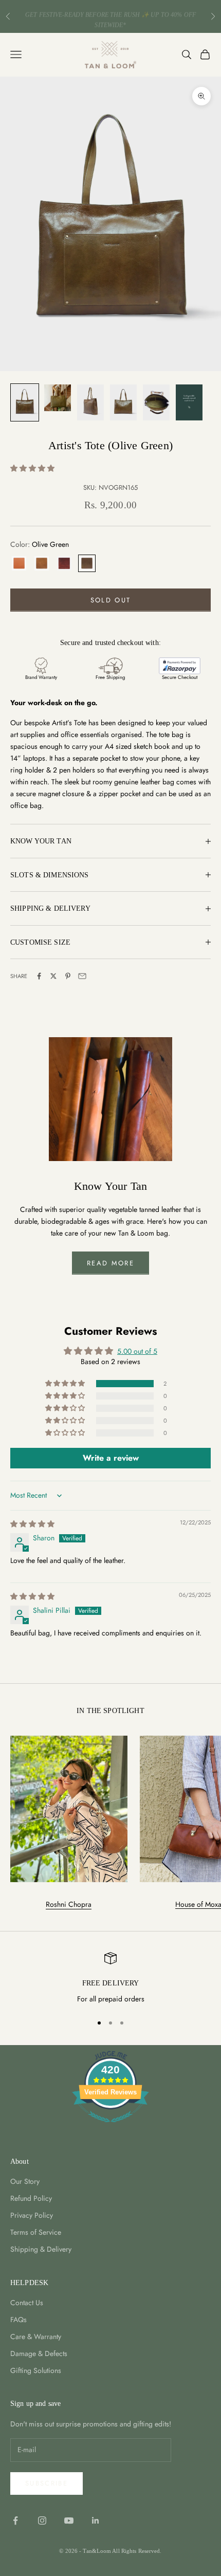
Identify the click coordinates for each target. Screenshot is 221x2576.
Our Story (25, 2181)
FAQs (19, 2320)
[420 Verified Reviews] (110, 2128)
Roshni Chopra (69, 1904)
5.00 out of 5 (137, 1351)
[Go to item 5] (156, 402)
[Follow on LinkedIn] (96, 2520)
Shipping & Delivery (41, 2249)
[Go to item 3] (90, 402)
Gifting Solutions (36, 2370)
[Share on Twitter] (53, 976)
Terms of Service (36, 2232)
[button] (32, 468)
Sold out (111, 600)
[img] (32, 1524)
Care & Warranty (36, 2336)
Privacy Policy (32, 2215)
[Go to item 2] (58, 398)
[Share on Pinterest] (68, 976)
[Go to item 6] (189, 402)
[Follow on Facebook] (15, 2520)
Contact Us (27, 2303)
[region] (110, 1979)
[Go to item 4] (123, 402)
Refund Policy (31, 2198)
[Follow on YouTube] (69, 2520)
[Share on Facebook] (39, 976)
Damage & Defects (39, 2353)
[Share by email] (82, 976)
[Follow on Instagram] (42, 2520)
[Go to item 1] (25, 402)
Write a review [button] (111, 1458)
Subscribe (47, 2483)
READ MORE (110, 1263)
